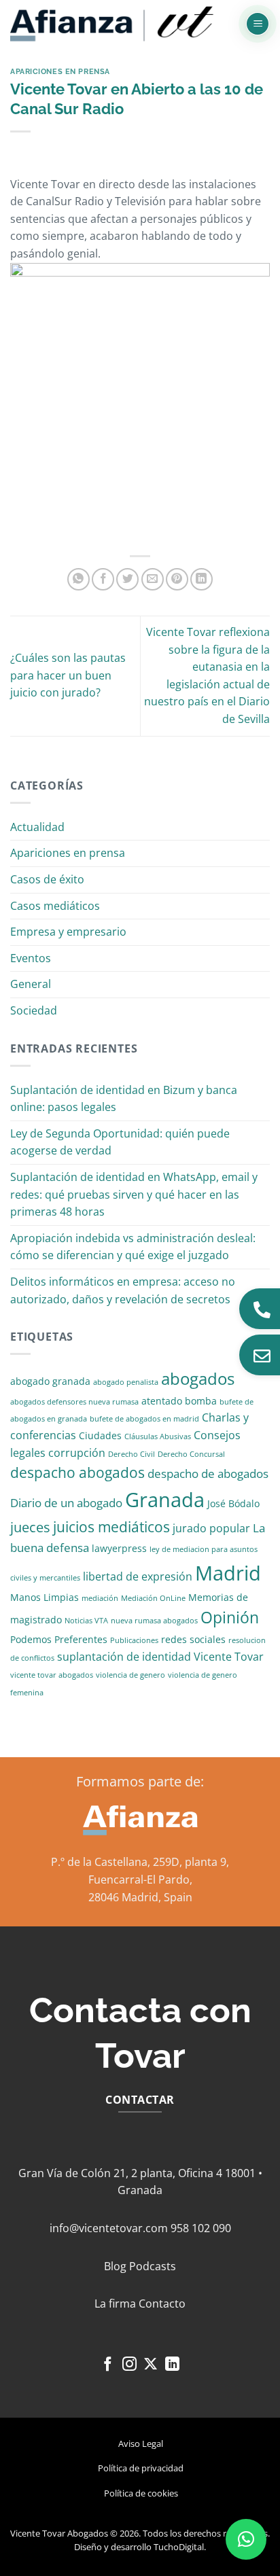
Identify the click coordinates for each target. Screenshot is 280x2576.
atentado (162, 1401)
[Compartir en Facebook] (103, 579)
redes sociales (193, 1639)
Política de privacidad (141, 2468)
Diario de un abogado (66, 1503)
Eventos (31, 958)
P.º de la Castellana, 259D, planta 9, (140, 1862)
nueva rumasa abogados (154, 1621)
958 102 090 (201, 2228)
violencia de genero (130, 1675)
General (31, 984)
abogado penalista (126, 1382)
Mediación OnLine (153, 1598)
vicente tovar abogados (52, 1675)
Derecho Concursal (191, 1454)
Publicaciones (134, 1640)
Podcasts (153, 2266)
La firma (115, 2304)
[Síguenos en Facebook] (108, 2365)
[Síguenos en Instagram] (129, 2365)
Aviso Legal (141, 2443)
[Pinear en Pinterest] (177, 579)
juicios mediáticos (111, 1527)
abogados (198, 1378)
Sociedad (34, 1010)
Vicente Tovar (229, 1657)
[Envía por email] (153, 579)
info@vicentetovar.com (109, 2228)
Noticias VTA (86, 1621)
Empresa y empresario (68, 932)
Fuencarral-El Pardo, (140, 1880)
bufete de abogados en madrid (144, 1419)
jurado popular (211, 1528)
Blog (115, 2266)
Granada (165, 1500)
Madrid (228, 1573)
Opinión (230, 1618)
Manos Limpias (45, 1597)
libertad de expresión (138, 1576)
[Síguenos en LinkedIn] (172, 2365)
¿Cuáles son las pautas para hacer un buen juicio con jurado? (68, 675)
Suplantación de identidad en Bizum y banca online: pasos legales (124, 1099)
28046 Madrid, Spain (140, 1897)
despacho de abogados (208, 1474)
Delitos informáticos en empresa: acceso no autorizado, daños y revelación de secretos (123, 1290)
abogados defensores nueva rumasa (74, 1402)
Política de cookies (141, 2493)
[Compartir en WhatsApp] (78, 579)
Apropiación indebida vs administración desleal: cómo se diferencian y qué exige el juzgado (133, 1247)
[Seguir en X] (151, 2365)
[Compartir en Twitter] (127, 579)
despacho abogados (77, 1472)
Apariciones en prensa (60, 71)
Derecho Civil (132, 1454)
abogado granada (50, 1381)
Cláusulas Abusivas (158, 1436)
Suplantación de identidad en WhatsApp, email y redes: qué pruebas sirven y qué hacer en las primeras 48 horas (134, 1194)
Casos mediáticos (55, 906)
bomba (201, 1401)
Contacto (162, 2304)
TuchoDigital (179, 2547)
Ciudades (100, 1435)
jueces (30, 1527)
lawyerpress (119, 1548)
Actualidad (37, 827)
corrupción (77, 1453)
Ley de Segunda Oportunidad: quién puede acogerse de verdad (120, 1142)
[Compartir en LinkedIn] (202, 579)
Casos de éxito (47, 879)
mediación (100, 1598)
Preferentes (81, 1639)
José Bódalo (233, 1503)
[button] (258, 24)
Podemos (31, 1639)
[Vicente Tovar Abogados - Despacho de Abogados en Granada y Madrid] (112, 24)
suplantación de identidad (124, 1657)
